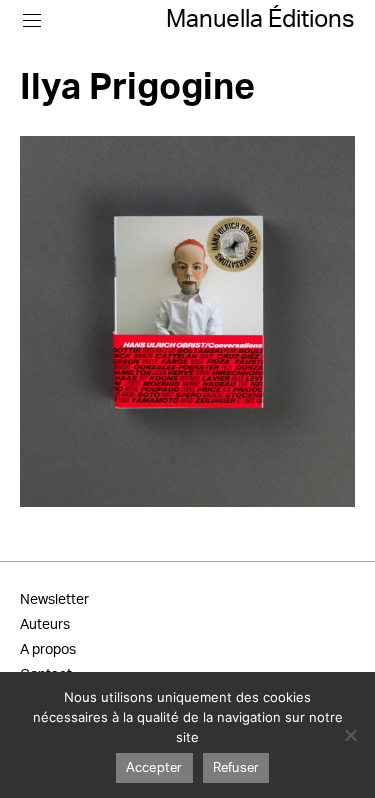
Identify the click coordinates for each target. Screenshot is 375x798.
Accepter (154, 768)
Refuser (236, 768)
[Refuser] (350, 735)
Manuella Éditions (260, 20)
